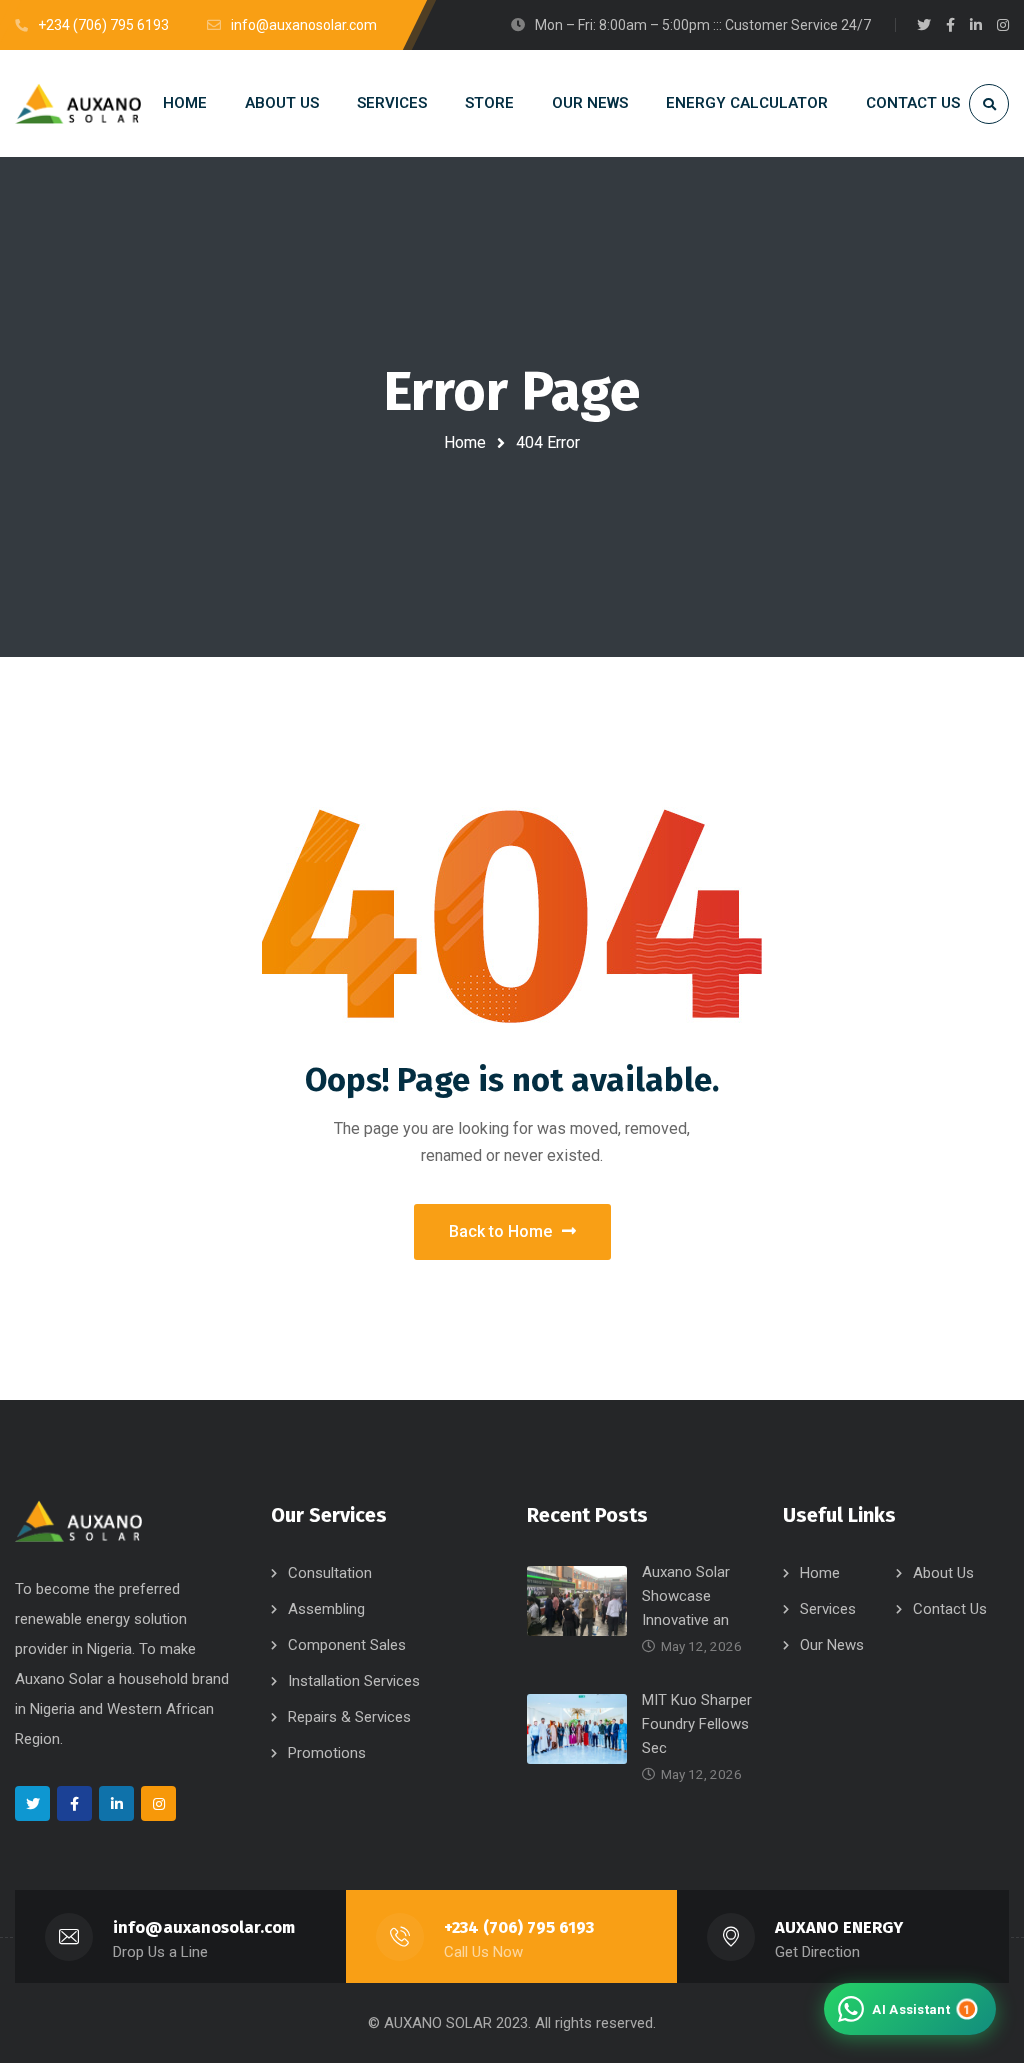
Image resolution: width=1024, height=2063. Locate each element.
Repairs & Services (349, 1717)
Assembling (326, 1609)
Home (465, 442)
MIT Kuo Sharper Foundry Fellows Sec (697, 1724)
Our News (832, 1645)
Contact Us (950, 1609)
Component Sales (347, 1645)
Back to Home (500, 1231)
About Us (943, 1573)
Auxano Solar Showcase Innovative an (686, 1596)
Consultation (330, 1573)
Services (828, 1609)
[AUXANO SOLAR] (78, 103)
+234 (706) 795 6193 (519, 1927)
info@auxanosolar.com (204, 1927)
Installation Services (354, 1681)
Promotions (327, 1753)
